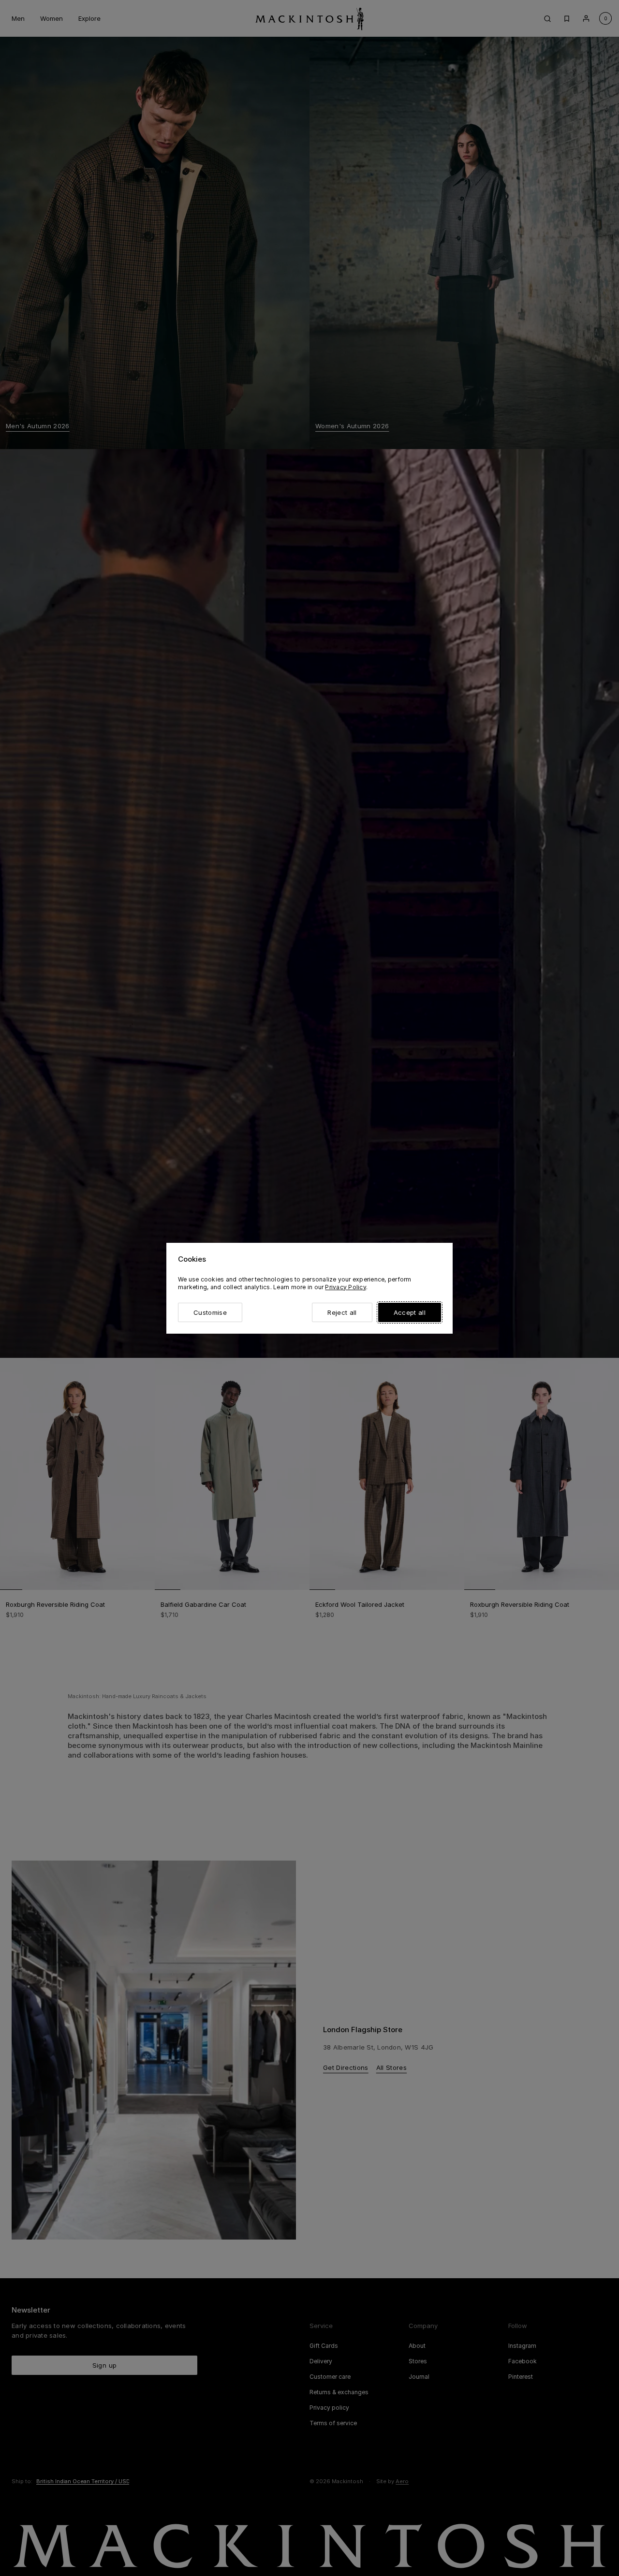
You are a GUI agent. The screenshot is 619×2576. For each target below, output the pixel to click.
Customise (210, 1312)
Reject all (342, 1312)
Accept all (410, 1312)
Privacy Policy (345, 1287)
